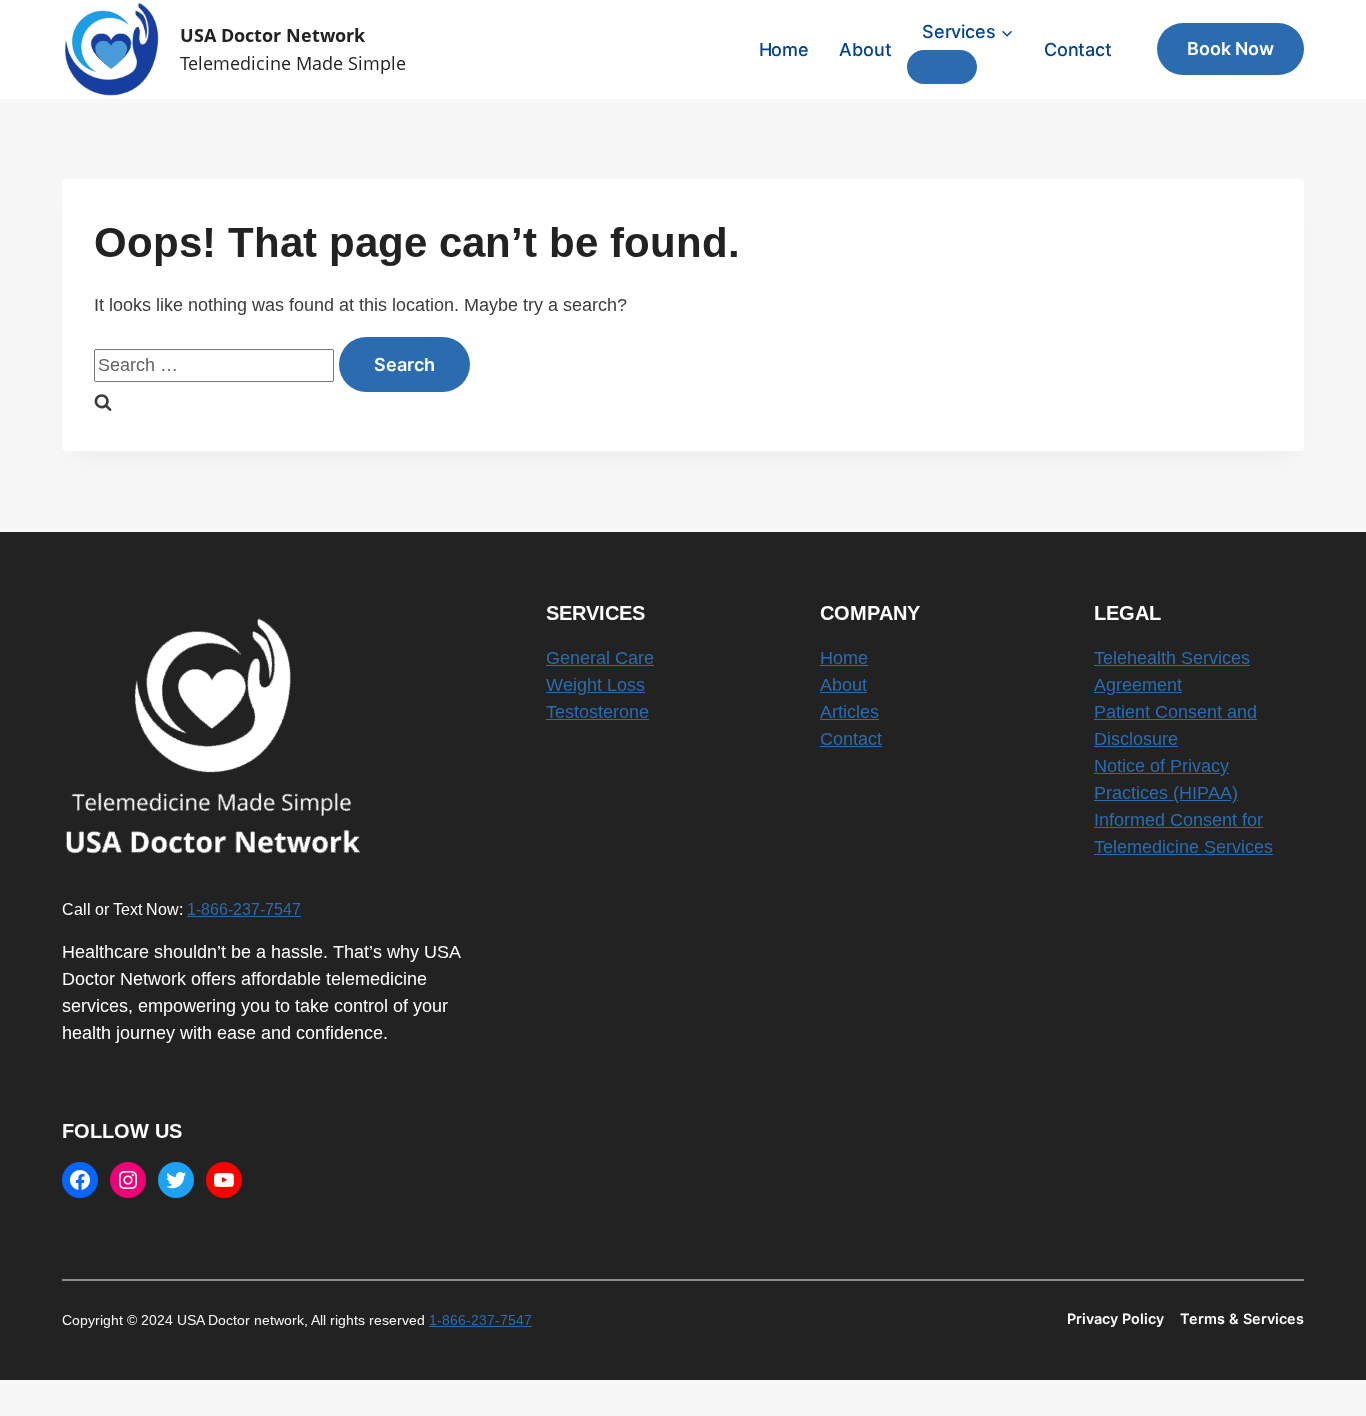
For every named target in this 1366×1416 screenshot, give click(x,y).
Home (784, 49)
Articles (849, 712)
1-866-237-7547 (244, 909)
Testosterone (597, 712)
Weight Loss (595, 685)
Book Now (1230, 48)
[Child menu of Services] (942, 67)
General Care (600, 658)
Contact (1078, 49)
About (865, 49)
